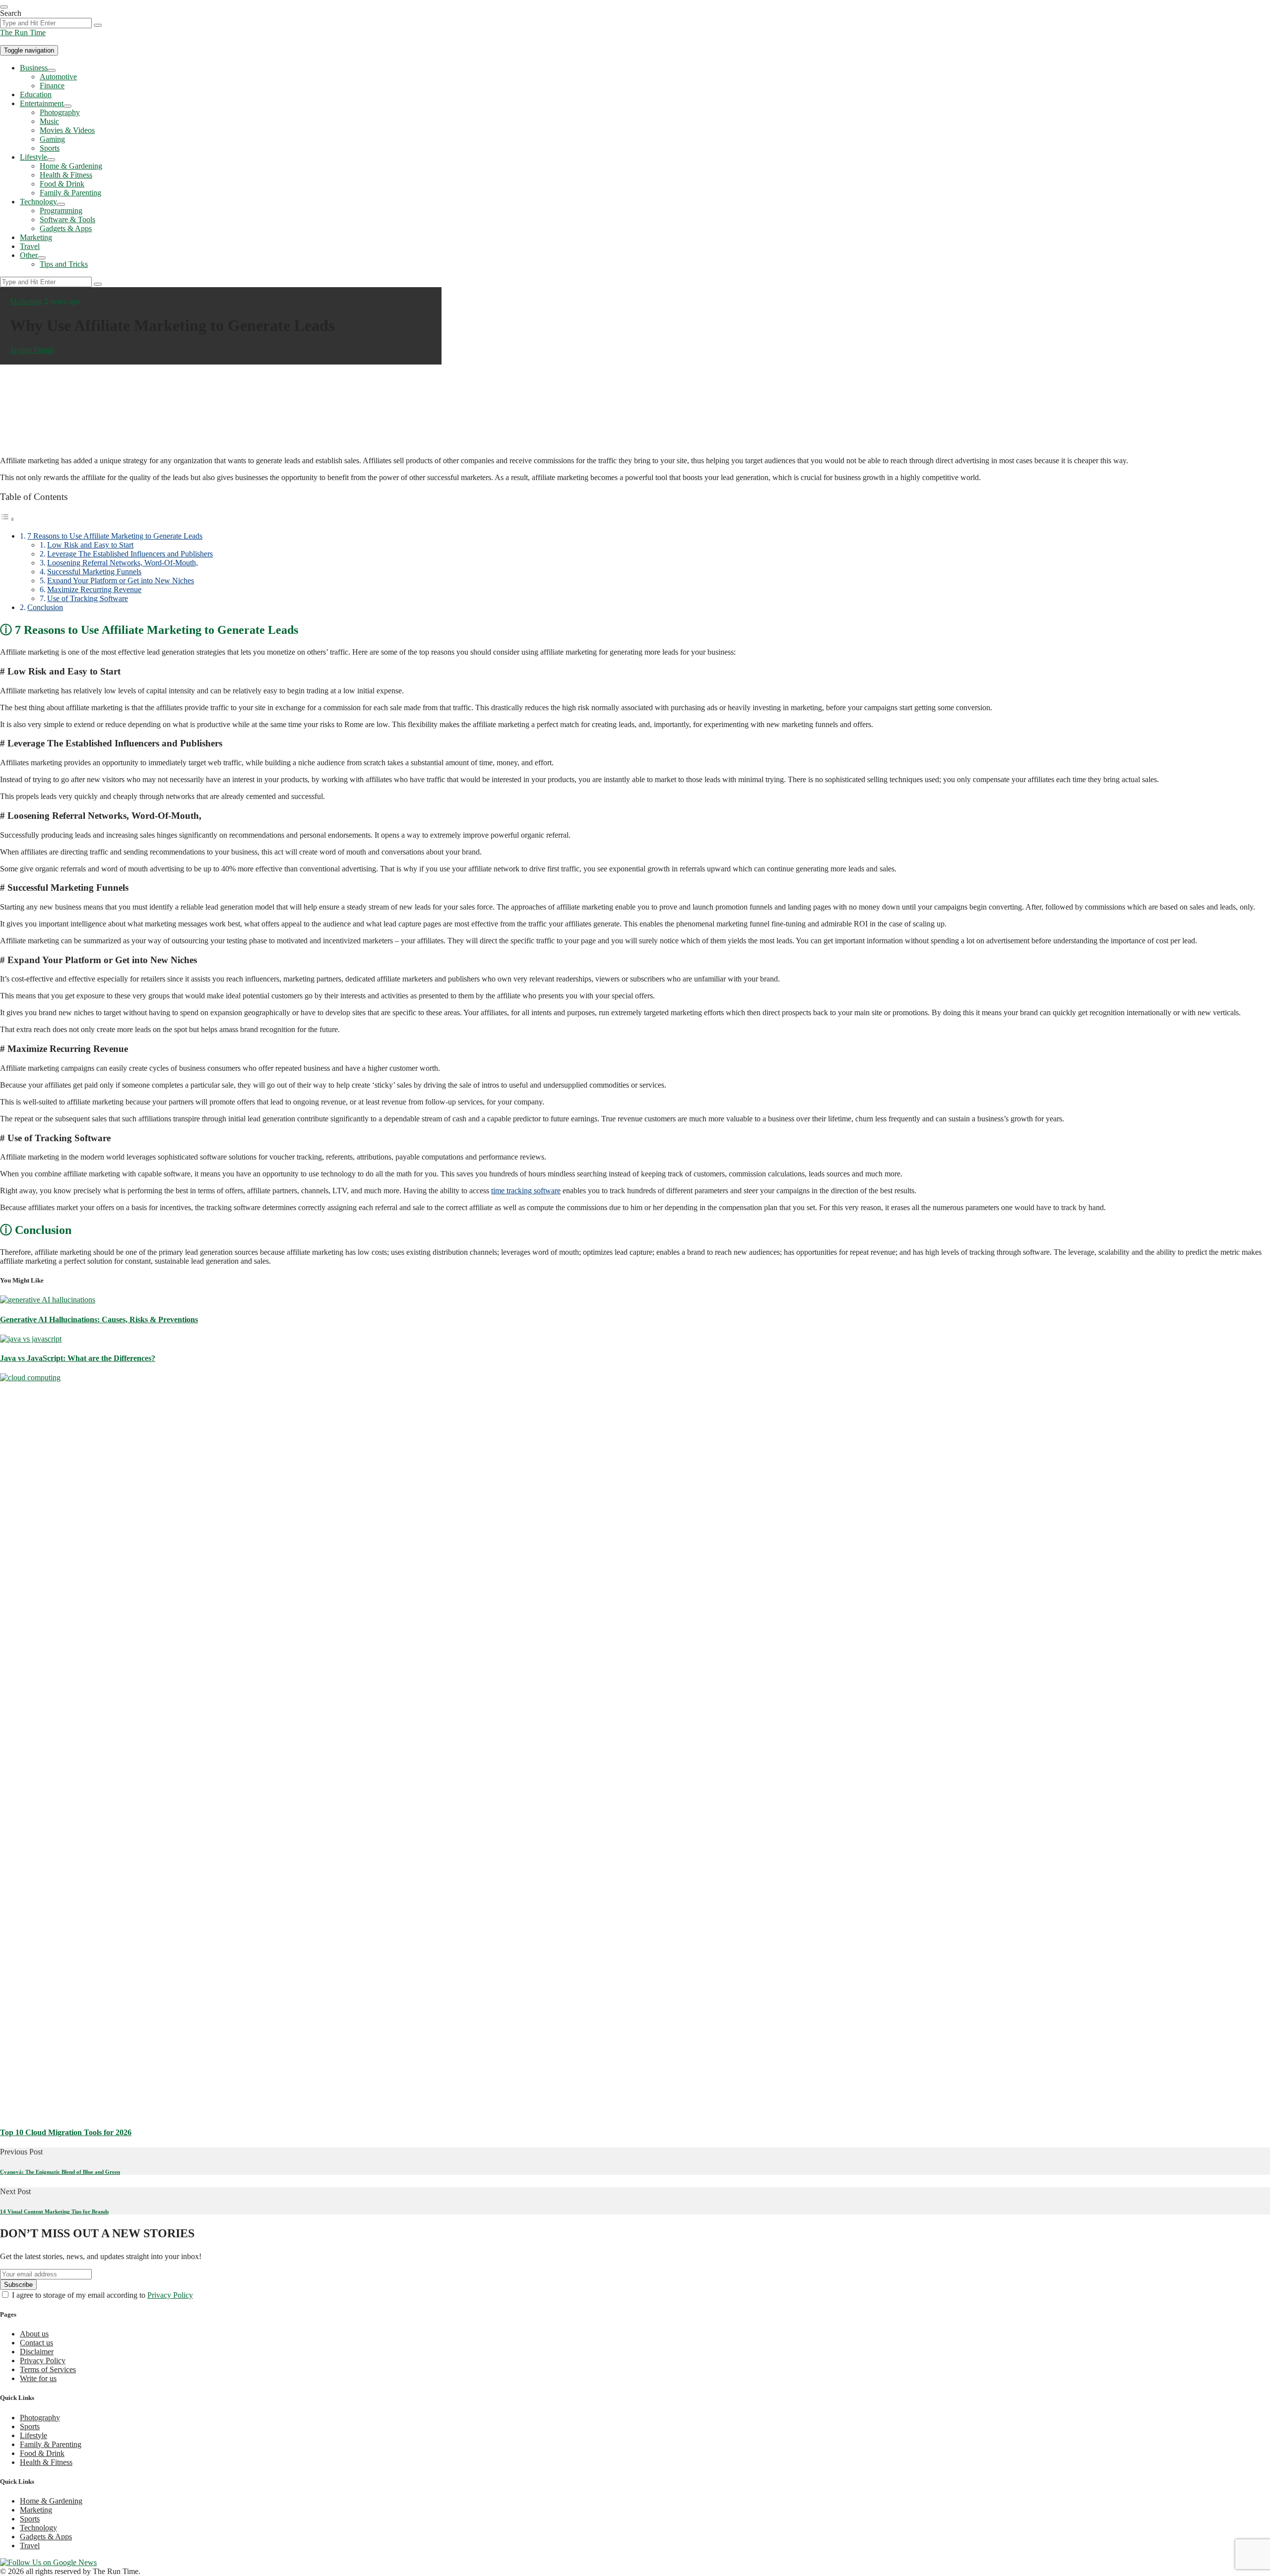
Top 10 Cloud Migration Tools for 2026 (66, 2132)
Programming (61, 211)
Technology (38, 202)
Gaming (52, 139)
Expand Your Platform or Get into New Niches (121, 581)
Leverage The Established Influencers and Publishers (130, 554)
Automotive (58, 77)
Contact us (36, 2343)
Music (49, 121)
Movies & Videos (67, 130)
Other (29, 255)
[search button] (98, 25)
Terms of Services (48, 2369)
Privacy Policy (170, 2295)
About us (34, 2334)
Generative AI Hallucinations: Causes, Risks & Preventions (99, 1319)
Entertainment (42, 103)
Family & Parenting (70, 193)
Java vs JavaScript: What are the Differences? (78, 1358)
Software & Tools (67, 219)
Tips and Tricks (64, 264)
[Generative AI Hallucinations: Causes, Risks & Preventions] (48, 1300)
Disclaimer (37, 2352)
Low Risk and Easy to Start (90, 545)
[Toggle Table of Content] (7, 519)
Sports (50, 148)
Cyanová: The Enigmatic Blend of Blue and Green (60, 2172)
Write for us (38, 2378)
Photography (60, 112)
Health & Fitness (66, 175)
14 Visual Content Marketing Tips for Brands (54, 2211)
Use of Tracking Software (88, 598)
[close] (4, 7)
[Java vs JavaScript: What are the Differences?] (31, 1339)
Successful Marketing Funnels (94, 572)
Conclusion (45, 607)
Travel (30, 246)
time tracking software (526, 1191)
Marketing (36, 237)
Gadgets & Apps (66, 228)
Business (34, 68)
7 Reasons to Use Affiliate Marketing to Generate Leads (115, 536)
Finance (52, 86)
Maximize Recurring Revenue (94, 589)
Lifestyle (33, 157)
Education (36, 94)
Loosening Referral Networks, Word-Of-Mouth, (123, 563)
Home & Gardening (71, 166)
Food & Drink (62, 184)
